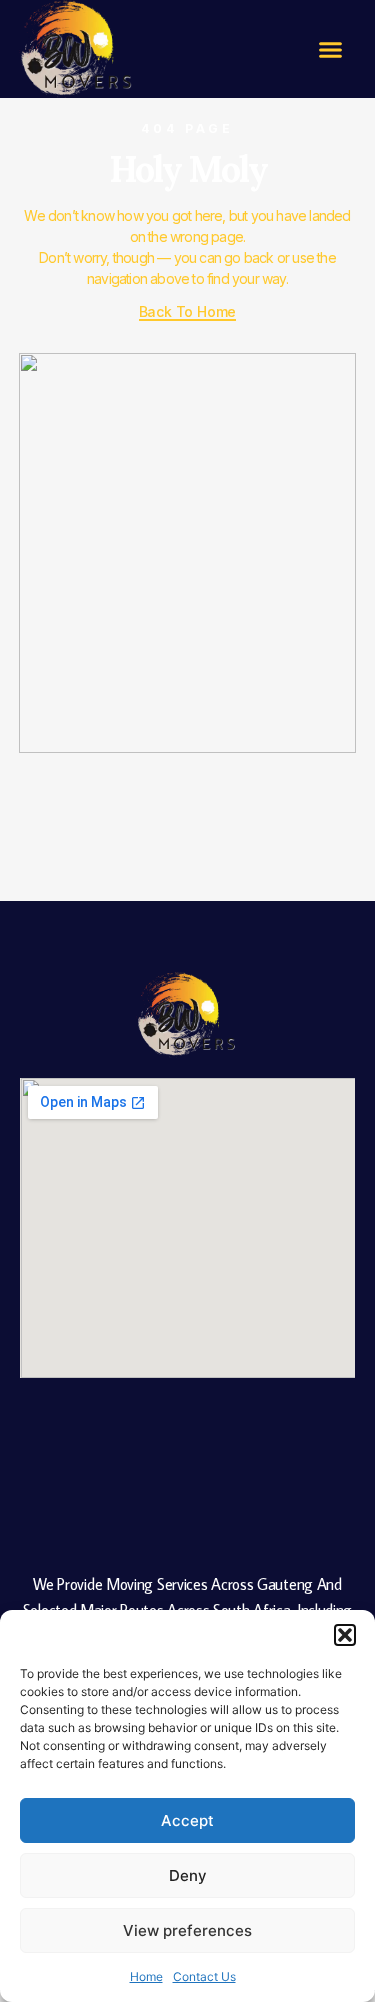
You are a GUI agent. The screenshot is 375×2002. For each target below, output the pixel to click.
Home (146, 1976)
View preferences (187, 1930)
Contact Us (204, 1976)
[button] (345, 1635)
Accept (187, 1820)
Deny (188, 1875)
